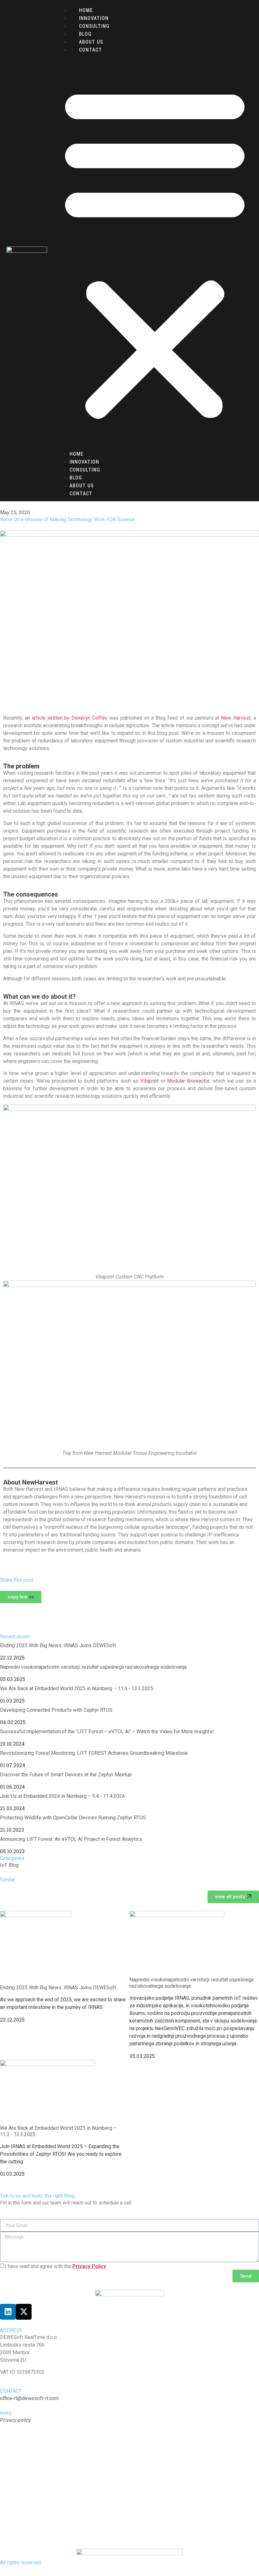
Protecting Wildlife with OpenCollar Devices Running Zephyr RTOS (73, 1818)
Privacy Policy (89, 2266)
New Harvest (236, 718)
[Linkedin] (8, 2312)
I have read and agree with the (56, 2266)
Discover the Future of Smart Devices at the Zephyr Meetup (66, 1775)
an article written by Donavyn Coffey (66, 718)
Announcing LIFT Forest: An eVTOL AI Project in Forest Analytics (71, 1839)
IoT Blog (9, 1865)
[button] (155, 252)
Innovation (94, 18)
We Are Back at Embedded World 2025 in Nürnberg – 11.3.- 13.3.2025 (77, 1688)
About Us (91, 42)
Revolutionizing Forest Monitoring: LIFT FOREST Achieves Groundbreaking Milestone (94, 1753)
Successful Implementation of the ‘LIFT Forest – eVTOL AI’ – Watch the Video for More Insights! (107, 1732)
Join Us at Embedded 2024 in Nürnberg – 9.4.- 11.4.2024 (62, 1796)
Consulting (94, 26)
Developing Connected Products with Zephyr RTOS (56, 1710)
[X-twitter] (24, 2312)
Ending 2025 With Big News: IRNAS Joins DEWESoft (58, 1645)
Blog (85, 34)
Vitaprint (149, 1081)
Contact (90, 50)
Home (86, 10)
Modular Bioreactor (188, 1081)
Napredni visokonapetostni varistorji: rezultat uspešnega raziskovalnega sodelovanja (93, 1667)
